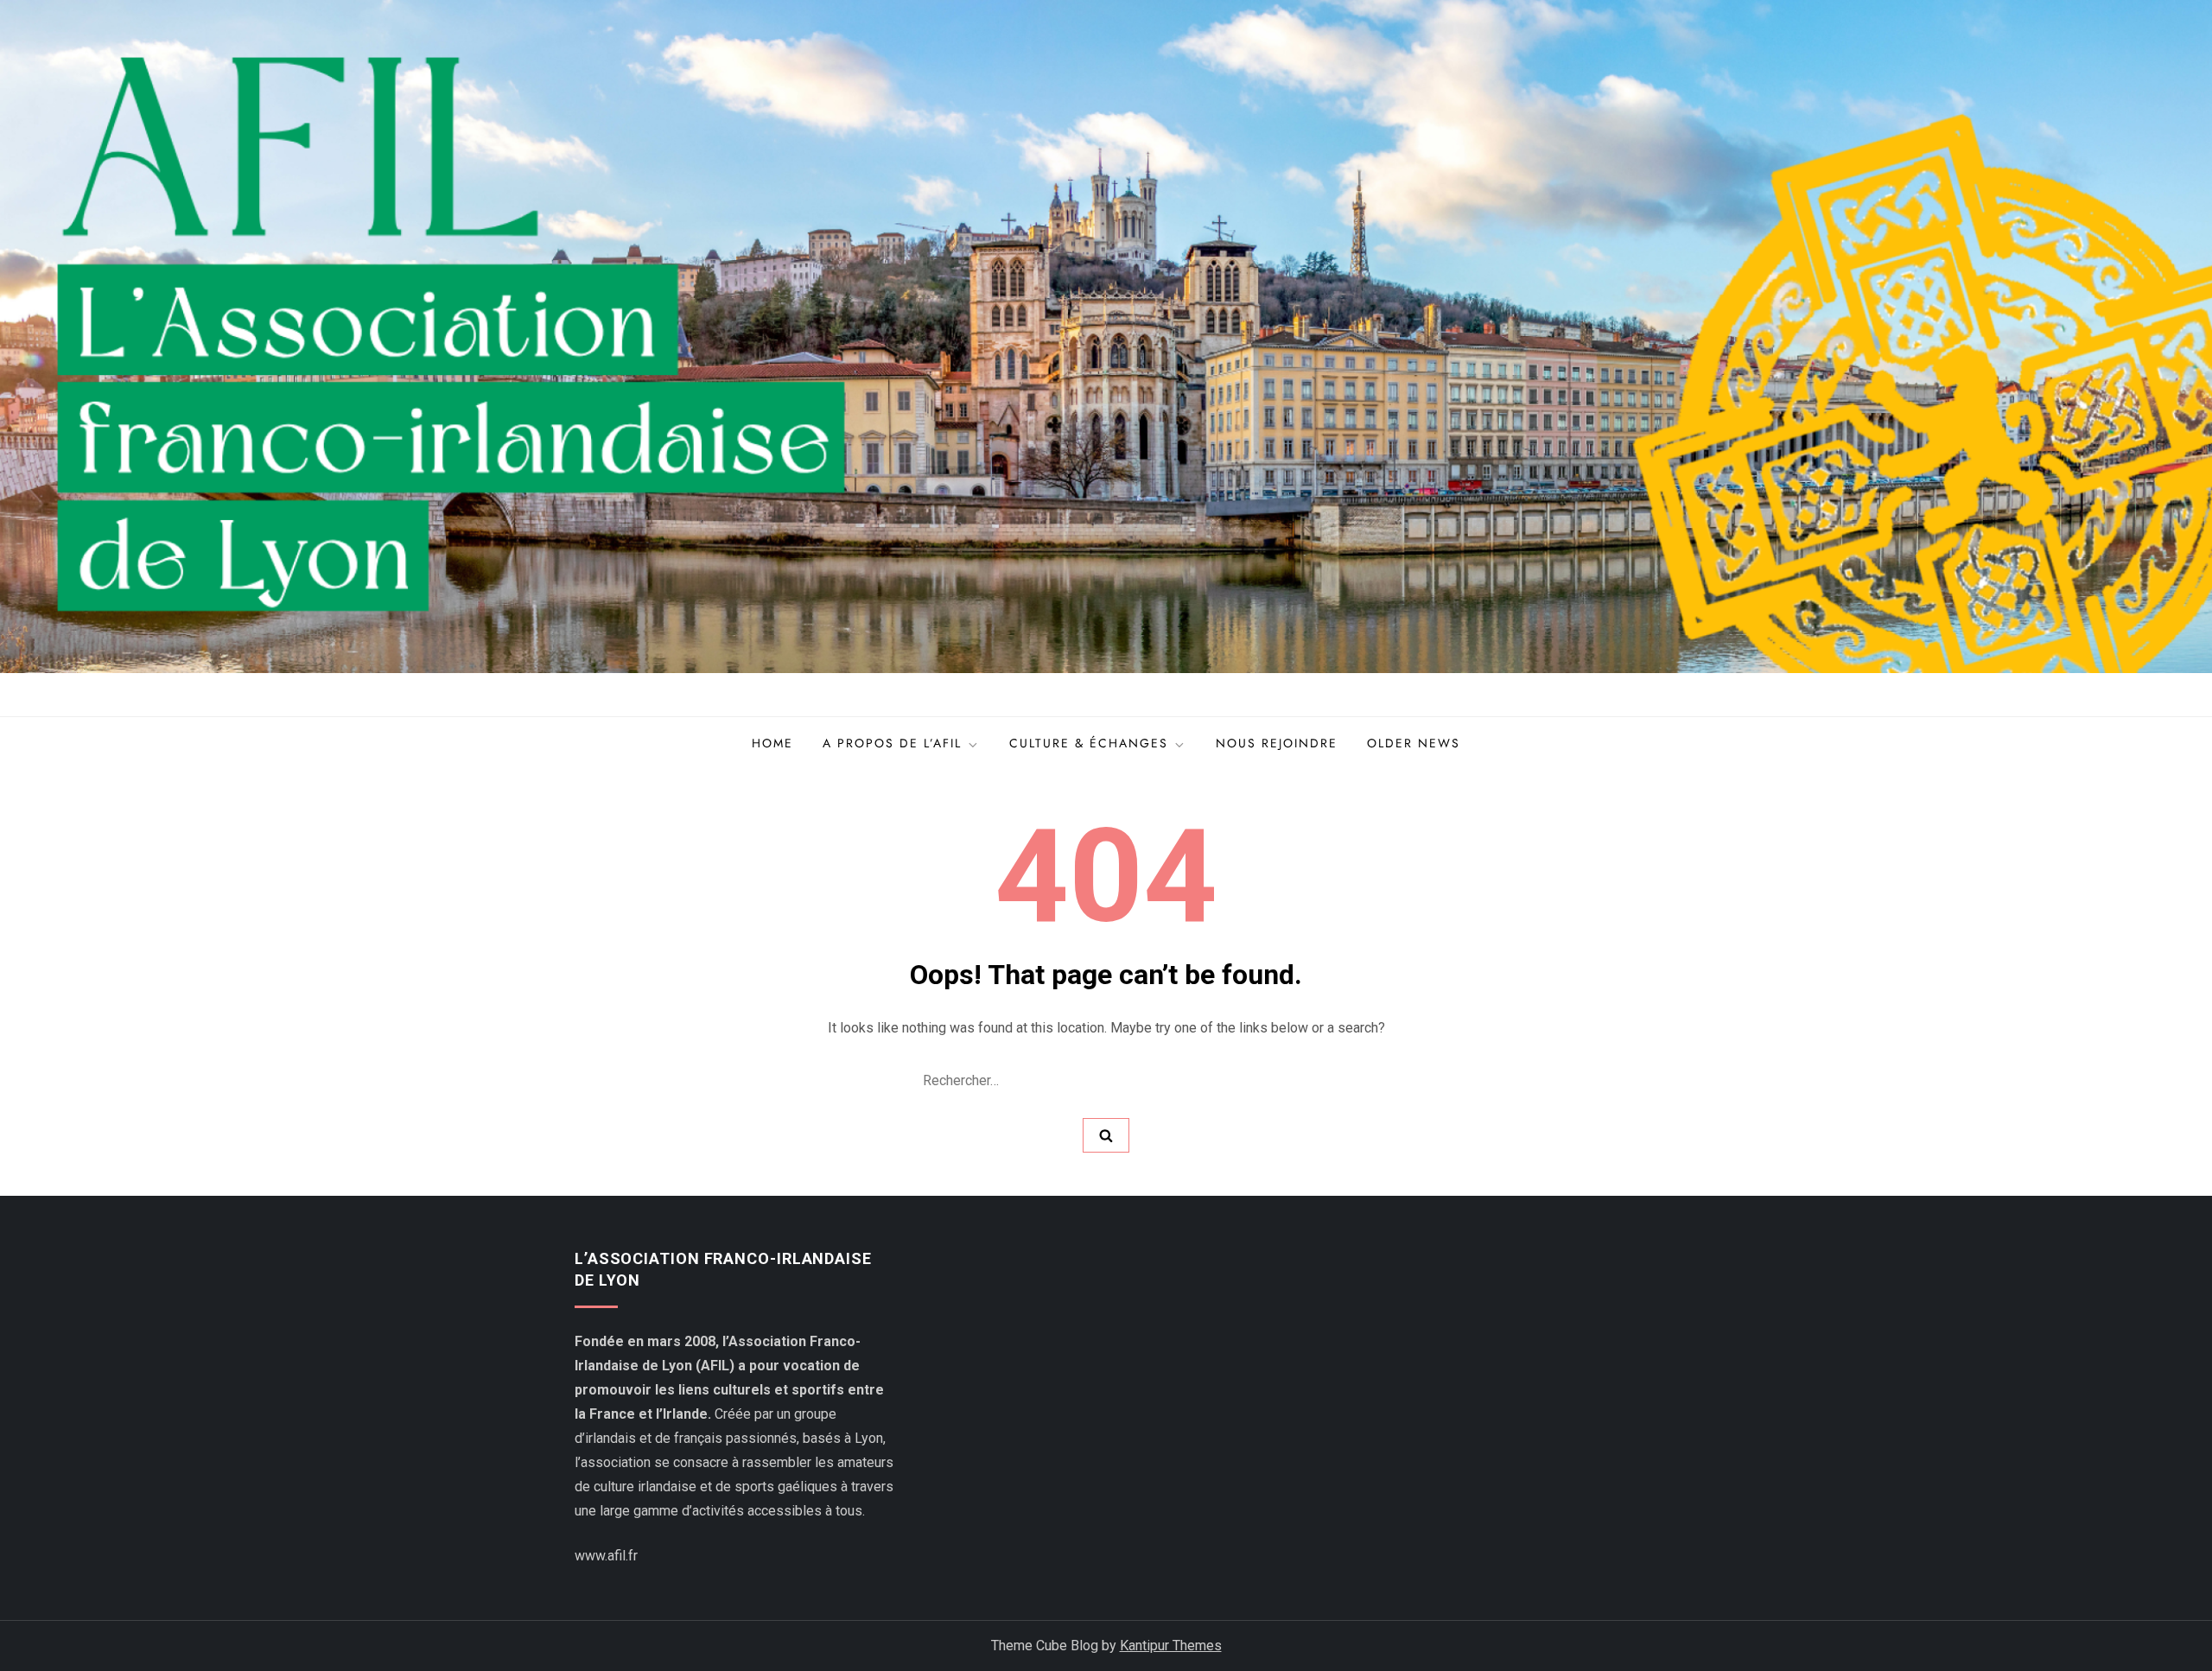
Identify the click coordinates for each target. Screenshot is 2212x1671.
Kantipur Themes (1171, 1646)
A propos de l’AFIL (892, 743)
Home (772, 743)
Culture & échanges (1089, 743)
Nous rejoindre (1277, 743)
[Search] (1106, 1135)
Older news (1414, 743)
